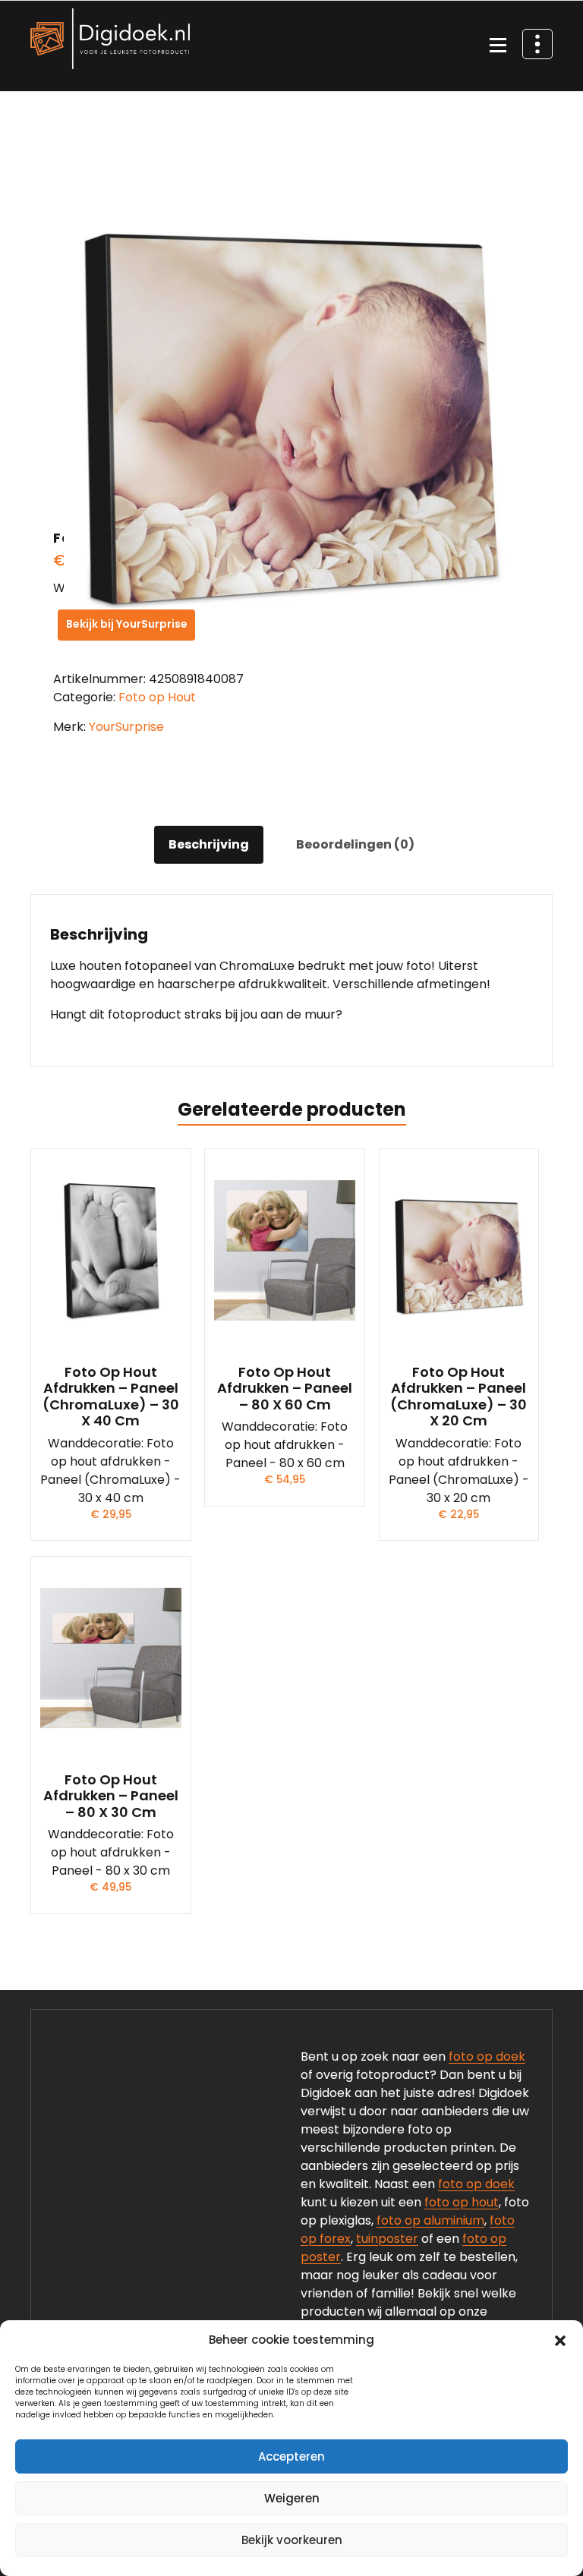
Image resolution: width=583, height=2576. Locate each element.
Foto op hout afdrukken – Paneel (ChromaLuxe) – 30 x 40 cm (111, 1397)
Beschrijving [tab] (209, 844)
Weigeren (292, 2498)
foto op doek (487, 2056)
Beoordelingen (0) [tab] (355, 844)
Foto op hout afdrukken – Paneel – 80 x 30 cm (111, 1796)
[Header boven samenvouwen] (537, 44)
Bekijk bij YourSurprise (127, 624)
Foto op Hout (157, 697)
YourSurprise (126, 727)
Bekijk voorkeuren (292, 2540)
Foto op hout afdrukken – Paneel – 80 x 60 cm (285, 1389)
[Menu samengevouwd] (498, 46)
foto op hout (462, 2202)
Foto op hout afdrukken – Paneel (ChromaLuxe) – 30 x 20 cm (459, 1397)
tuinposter (387, 2239)
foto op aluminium (430, 2220)
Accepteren (291, 2456)
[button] (560, 2340)
